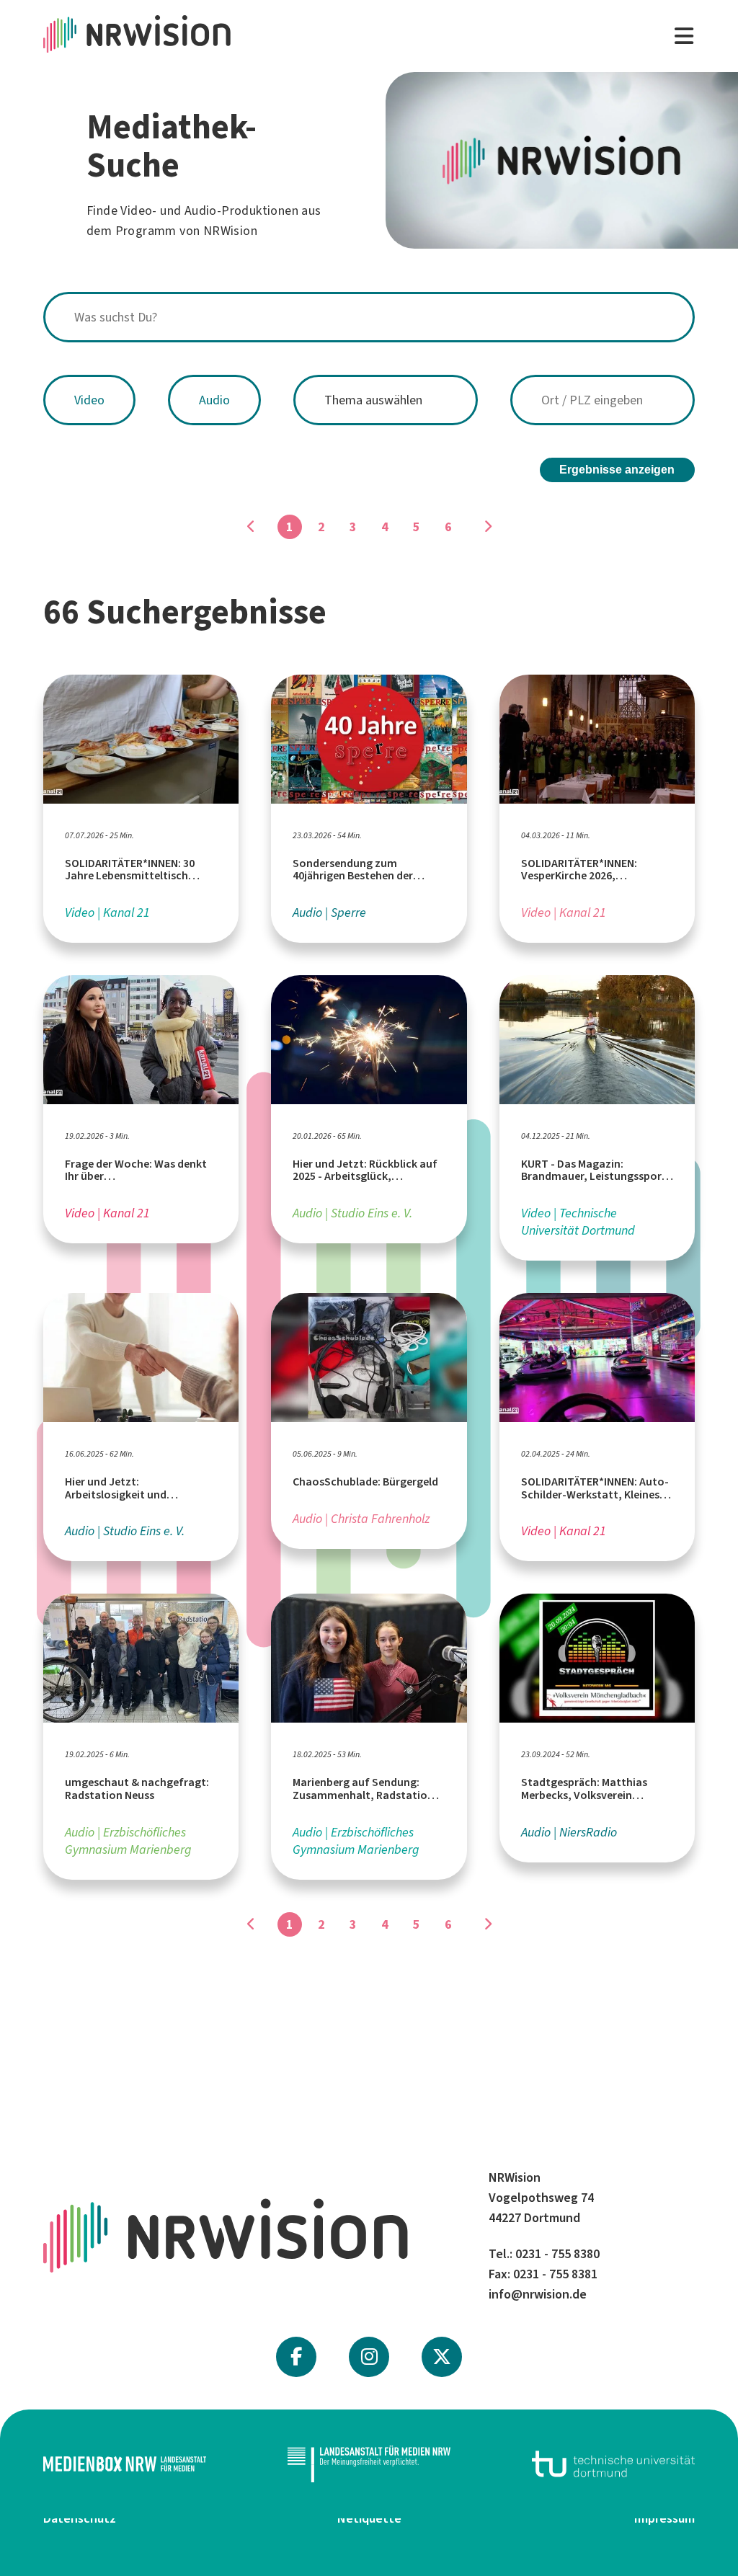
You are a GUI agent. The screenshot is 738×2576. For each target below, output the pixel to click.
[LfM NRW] (369, 2464)
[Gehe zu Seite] (487, 527)
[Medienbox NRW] (125, 2464)
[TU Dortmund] (613, 2464)
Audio (214, 400)
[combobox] (369, 317)
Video (89, 400)
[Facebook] (296, 2357)
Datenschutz (80, 2518)
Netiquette (369, 2518)
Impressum (664, 2518)
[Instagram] (369, 2357)
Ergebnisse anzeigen (617, 470)
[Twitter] (442, 2357)
